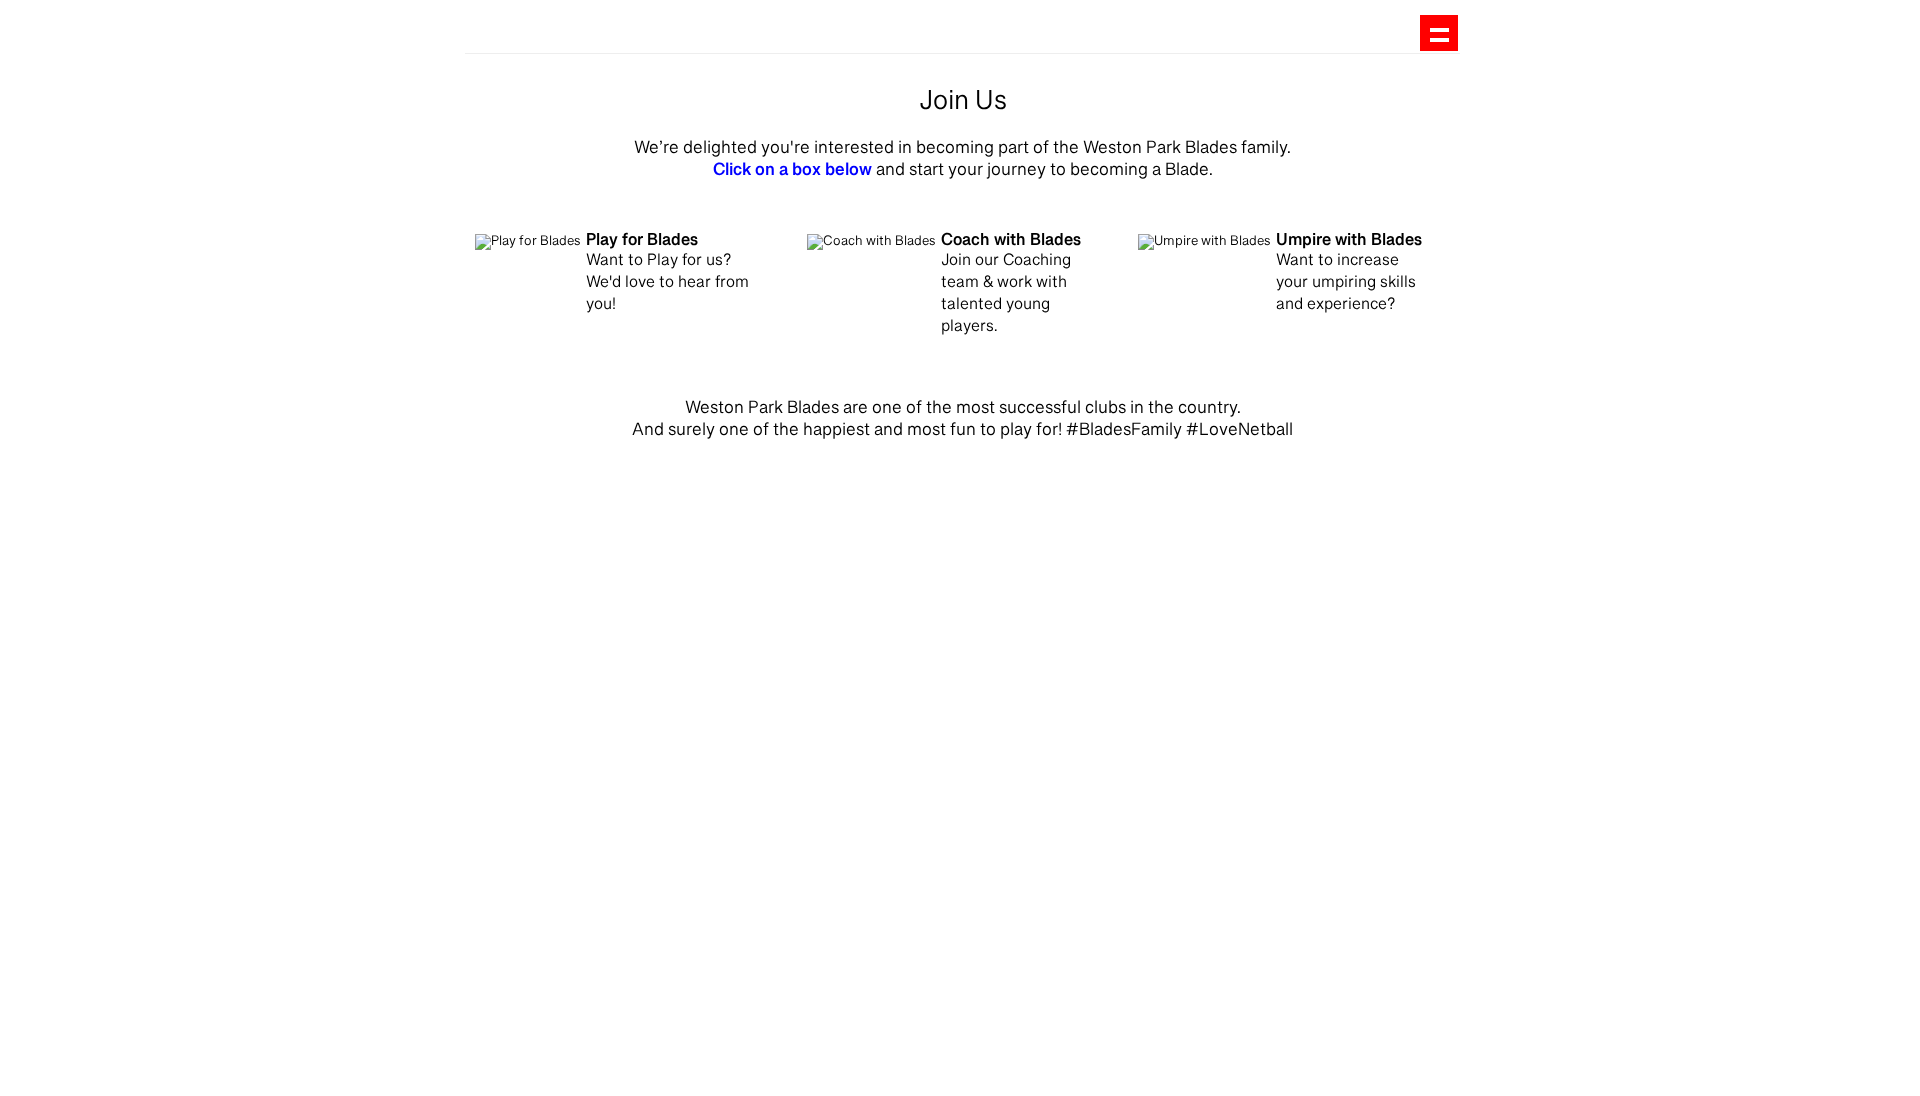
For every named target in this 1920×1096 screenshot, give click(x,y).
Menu (1439, 34)
